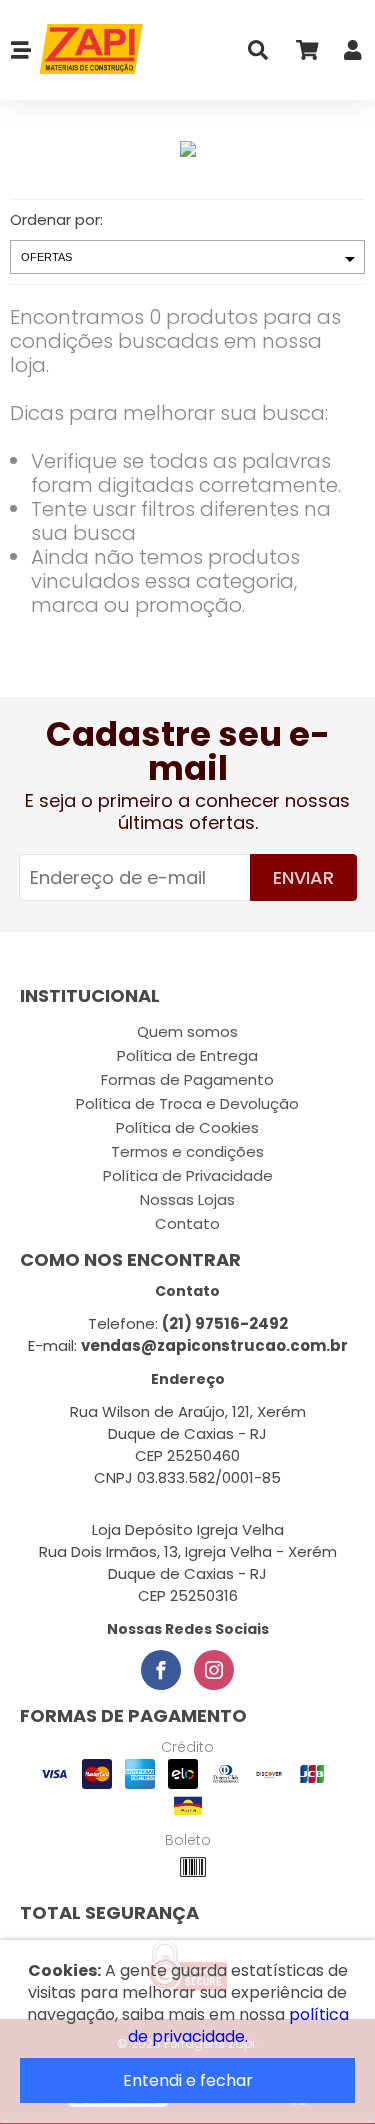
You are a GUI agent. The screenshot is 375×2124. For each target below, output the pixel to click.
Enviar (303, 877)
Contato (187, 1223)
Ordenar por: (56, 219)
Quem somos (187, 1031)
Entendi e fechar (188, 2080)
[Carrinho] (306, 54)
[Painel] (353, 54)
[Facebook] (161, 1670)
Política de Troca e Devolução (187, 1103)
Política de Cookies (187, 1127)
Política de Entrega (187, 1055)
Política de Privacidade (188, 1175)
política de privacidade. (238, 2025)
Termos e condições (187, 1151)
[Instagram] (214, 1670)
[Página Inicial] (88, 50)
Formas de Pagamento (187, 1079)
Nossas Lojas (187, 1199)
